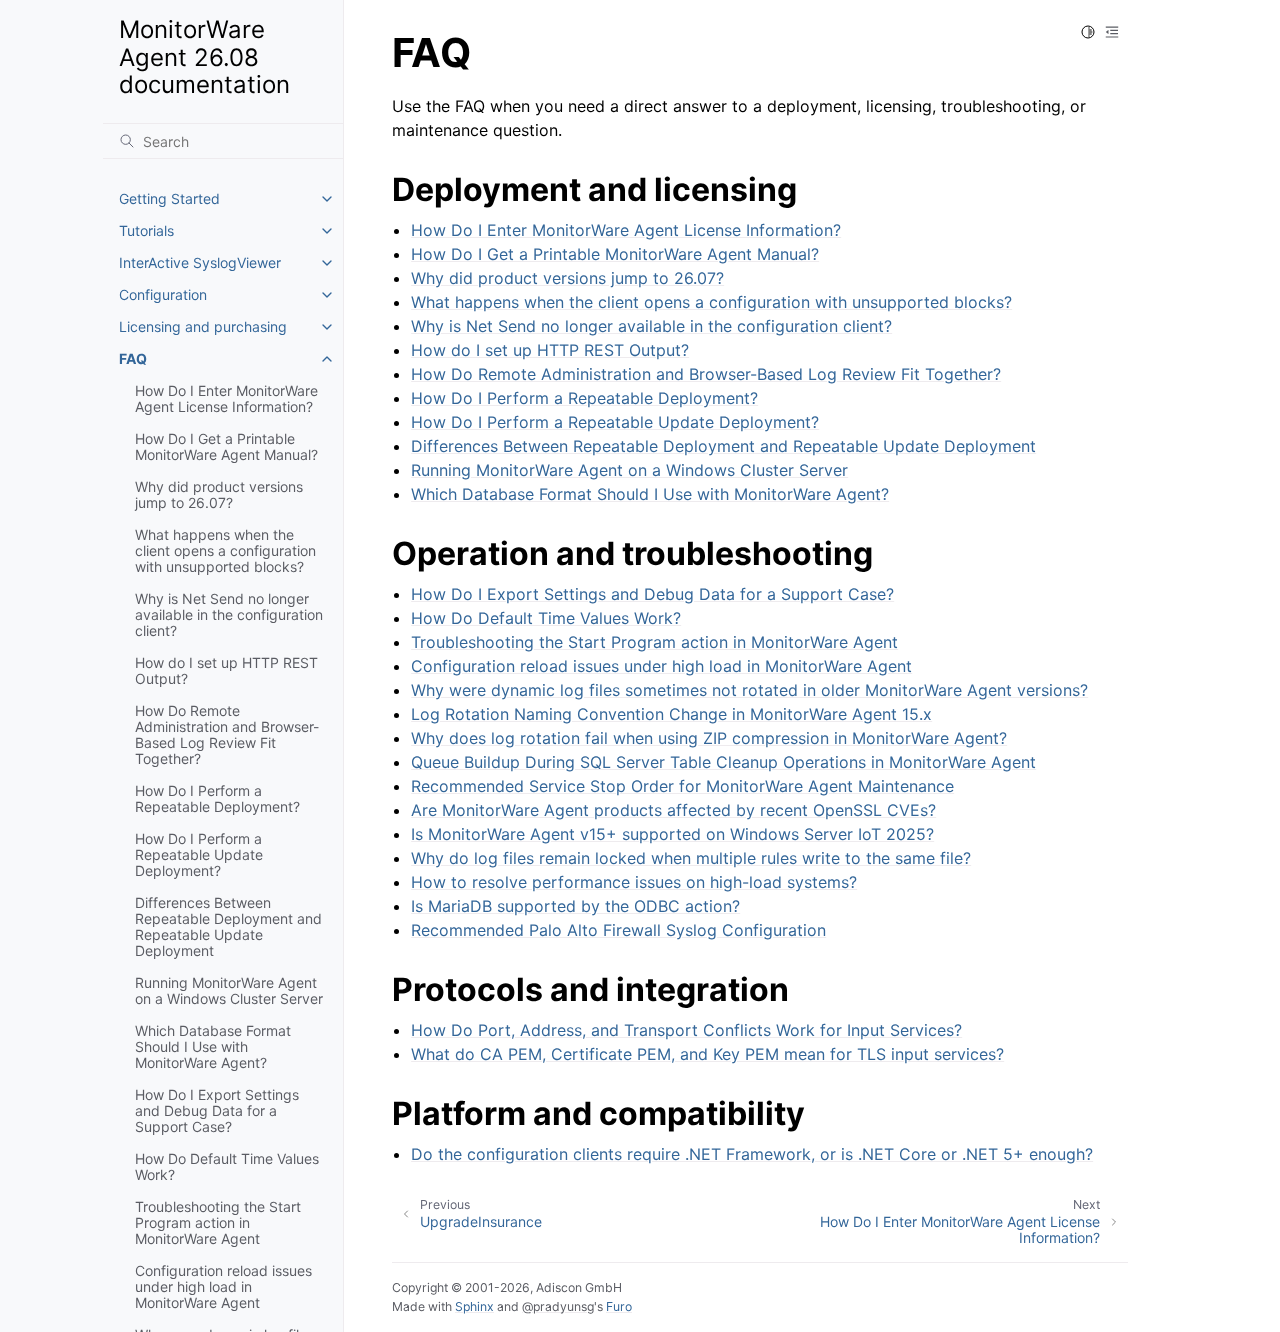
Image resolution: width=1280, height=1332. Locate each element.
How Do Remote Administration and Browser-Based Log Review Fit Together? (227, 734)
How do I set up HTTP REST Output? (226, 670)
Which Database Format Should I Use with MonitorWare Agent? (213, 1046)
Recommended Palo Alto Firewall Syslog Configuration (618, 930)
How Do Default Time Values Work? (227, 1166)
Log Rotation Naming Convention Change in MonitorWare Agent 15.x (671, 714)
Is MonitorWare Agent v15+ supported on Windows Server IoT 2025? (672, 834)
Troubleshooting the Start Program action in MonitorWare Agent (218, 1222)
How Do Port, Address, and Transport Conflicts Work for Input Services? (686, 1030)
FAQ (133, 358)
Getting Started (169, 198)
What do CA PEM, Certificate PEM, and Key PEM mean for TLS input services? (707, 1054)
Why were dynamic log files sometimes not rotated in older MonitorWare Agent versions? (749, 690)
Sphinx (474, 1306)
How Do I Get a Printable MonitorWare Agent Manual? (226, 446)
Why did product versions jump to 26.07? (219, 494)
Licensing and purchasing (203, 326)
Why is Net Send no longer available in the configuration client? (229, 614)
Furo (619, 1306)
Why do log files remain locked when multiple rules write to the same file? (691, 858)
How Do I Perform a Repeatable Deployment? (217, 798)
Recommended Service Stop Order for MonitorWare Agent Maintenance (682, 786)
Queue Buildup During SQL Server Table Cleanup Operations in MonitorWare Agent (723, 762)
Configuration (163, 294)
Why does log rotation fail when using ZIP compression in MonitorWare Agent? (709, 738)
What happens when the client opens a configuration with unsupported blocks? (225, 550)
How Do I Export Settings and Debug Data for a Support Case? (217, 1110)
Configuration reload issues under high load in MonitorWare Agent (223, 1286)
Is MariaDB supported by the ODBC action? (575, 906)
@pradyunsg (558, 1306)
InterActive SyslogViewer (200, 262)
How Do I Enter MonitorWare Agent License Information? (226, 398)
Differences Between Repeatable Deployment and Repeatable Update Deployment (228, 926)
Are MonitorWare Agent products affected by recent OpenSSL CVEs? (673, 810)
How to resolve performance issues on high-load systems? (634, 882)
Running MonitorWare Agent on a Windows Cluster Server (229, 990)
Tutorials (146, 230)
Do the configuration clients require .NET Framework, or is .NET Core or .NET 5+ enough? (752, 1154)
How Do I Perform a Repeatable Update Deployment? (199, 854)
